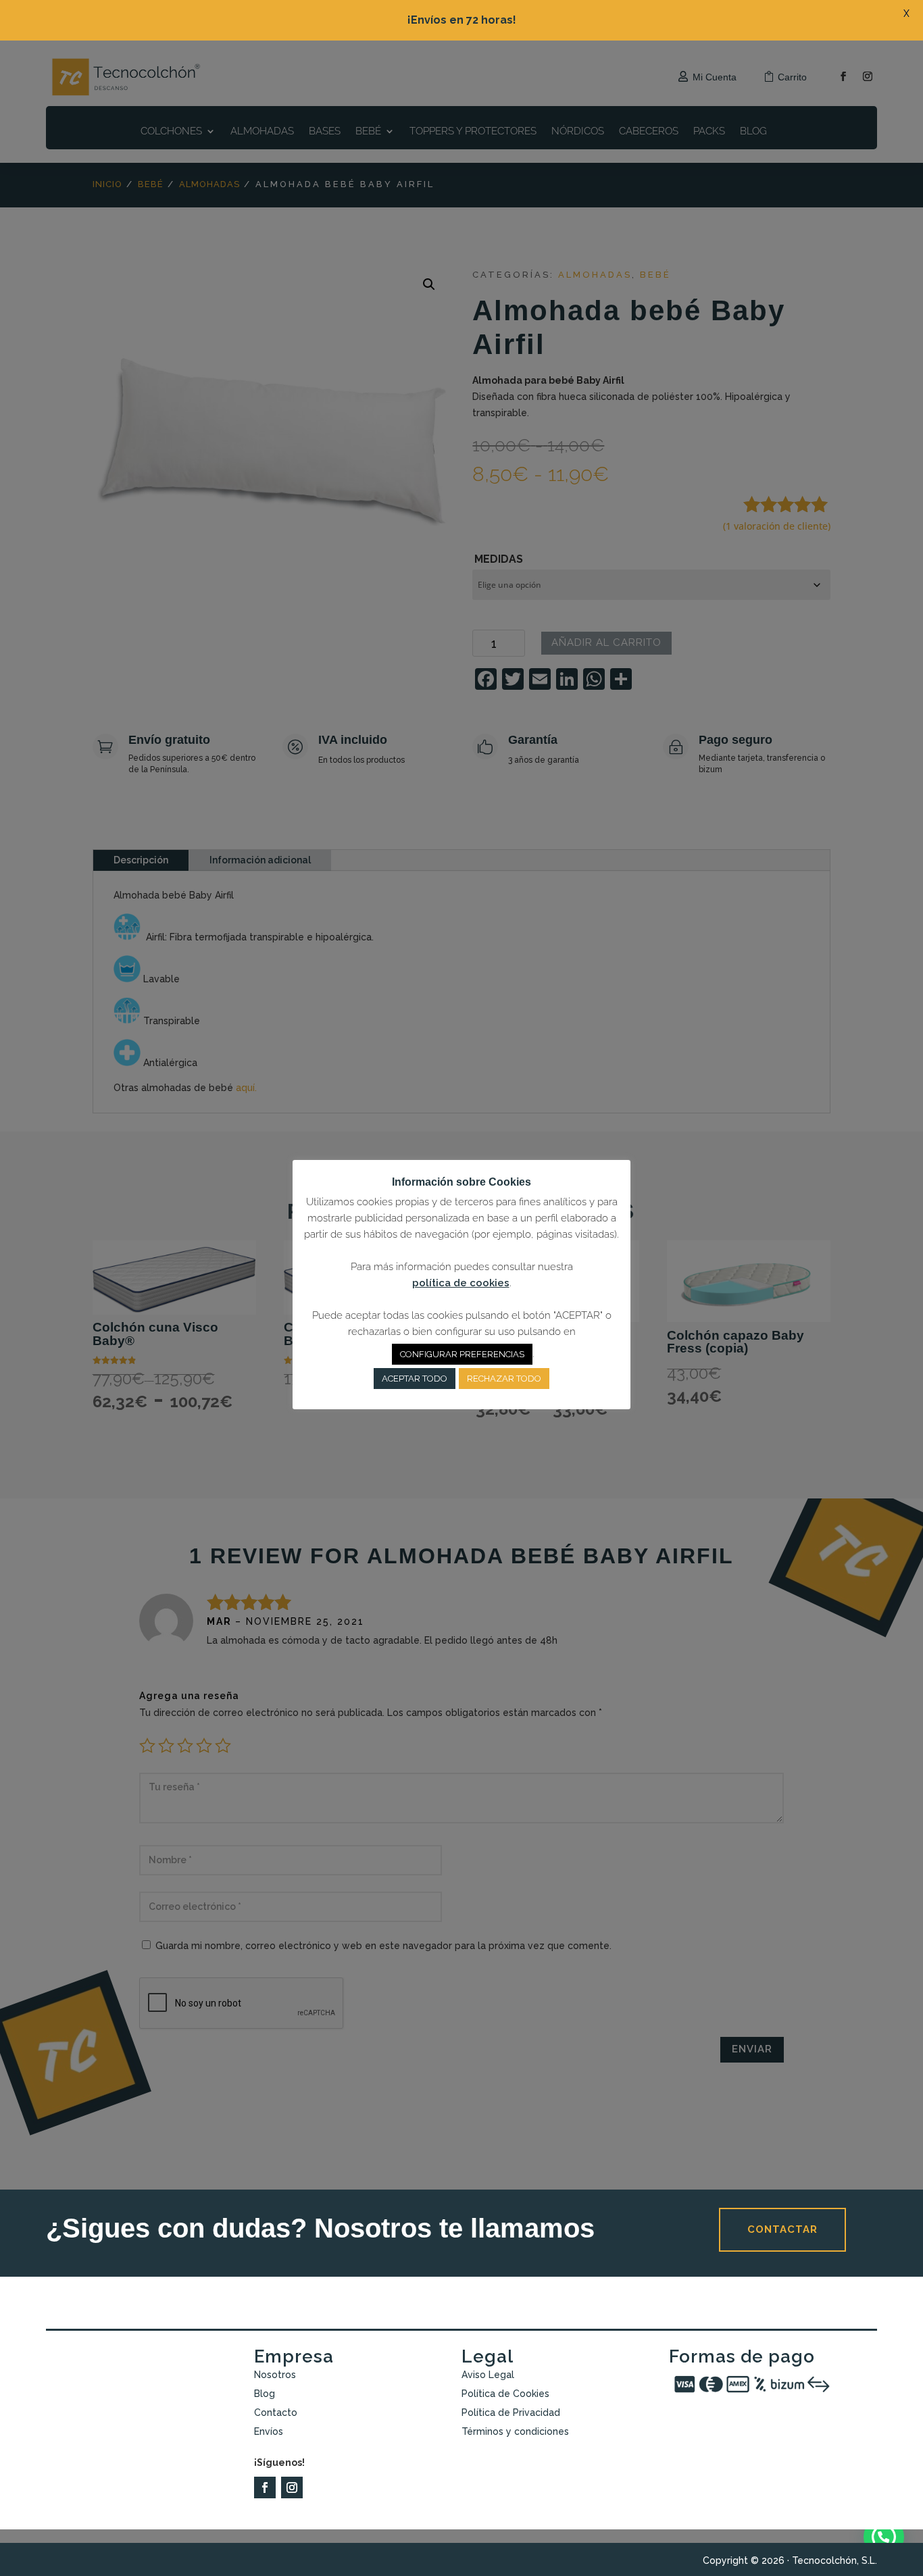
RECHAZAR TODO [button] (504, 1379)
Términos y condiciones (515, 2431)
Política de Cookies (505, 2394)
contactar (782, 2229)
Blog (265, 2394)
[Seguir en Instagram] (292, 2487)
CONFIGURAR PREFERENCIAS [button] (462, 1354)
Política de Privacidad (511, 2413)
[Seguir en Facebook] (265, 2487)
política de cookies (461, 1283)
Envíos (269, 2431)
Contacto (276, 2413)
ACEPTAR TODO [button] (415, 1379)
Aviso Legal (488, 2375)
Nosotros (275, 2375)
